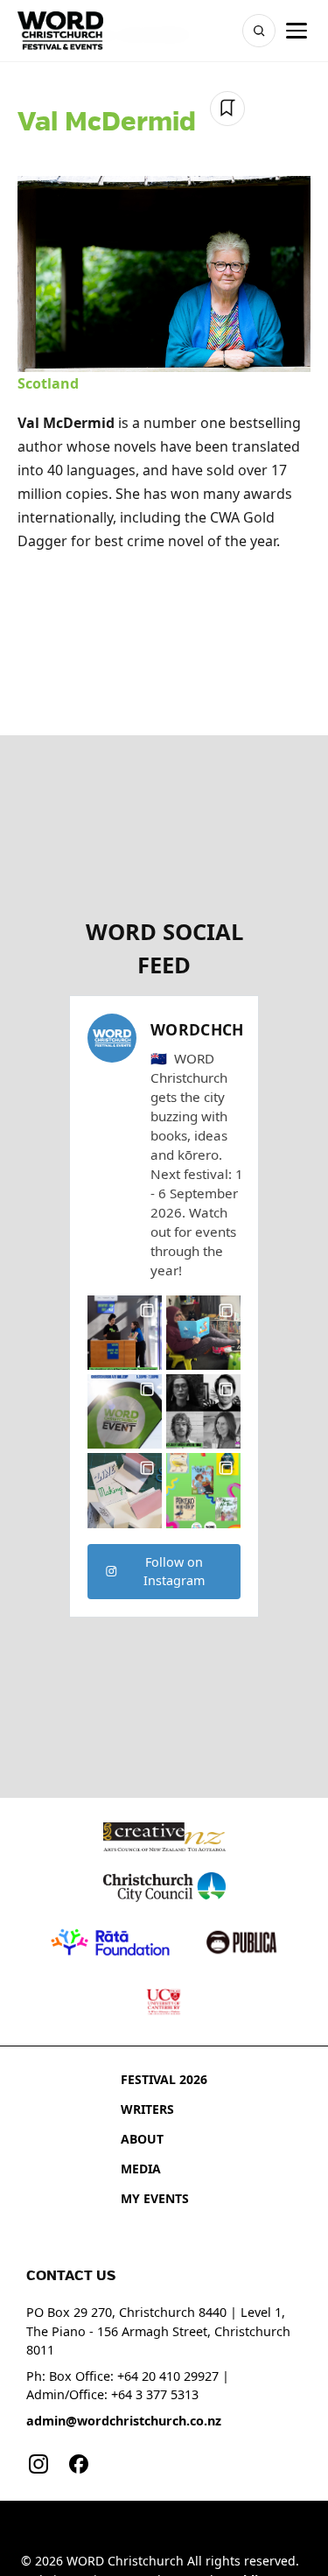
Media (141, 2169)
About (142, 2139)
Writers (147, 2109)
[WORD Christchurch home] (60, 31)
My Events (155, 2198)
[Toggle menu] (297, 31)
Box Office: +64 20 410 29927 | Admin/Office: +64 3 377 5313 (128, 2386)
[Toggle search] (259, 31)
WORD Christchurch (125, 2561)
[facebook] (79, 2464)
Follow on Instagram (174, 1572)
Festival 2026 (164, 2079)
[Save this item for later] (227, 109)
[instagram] (38, 2464)
